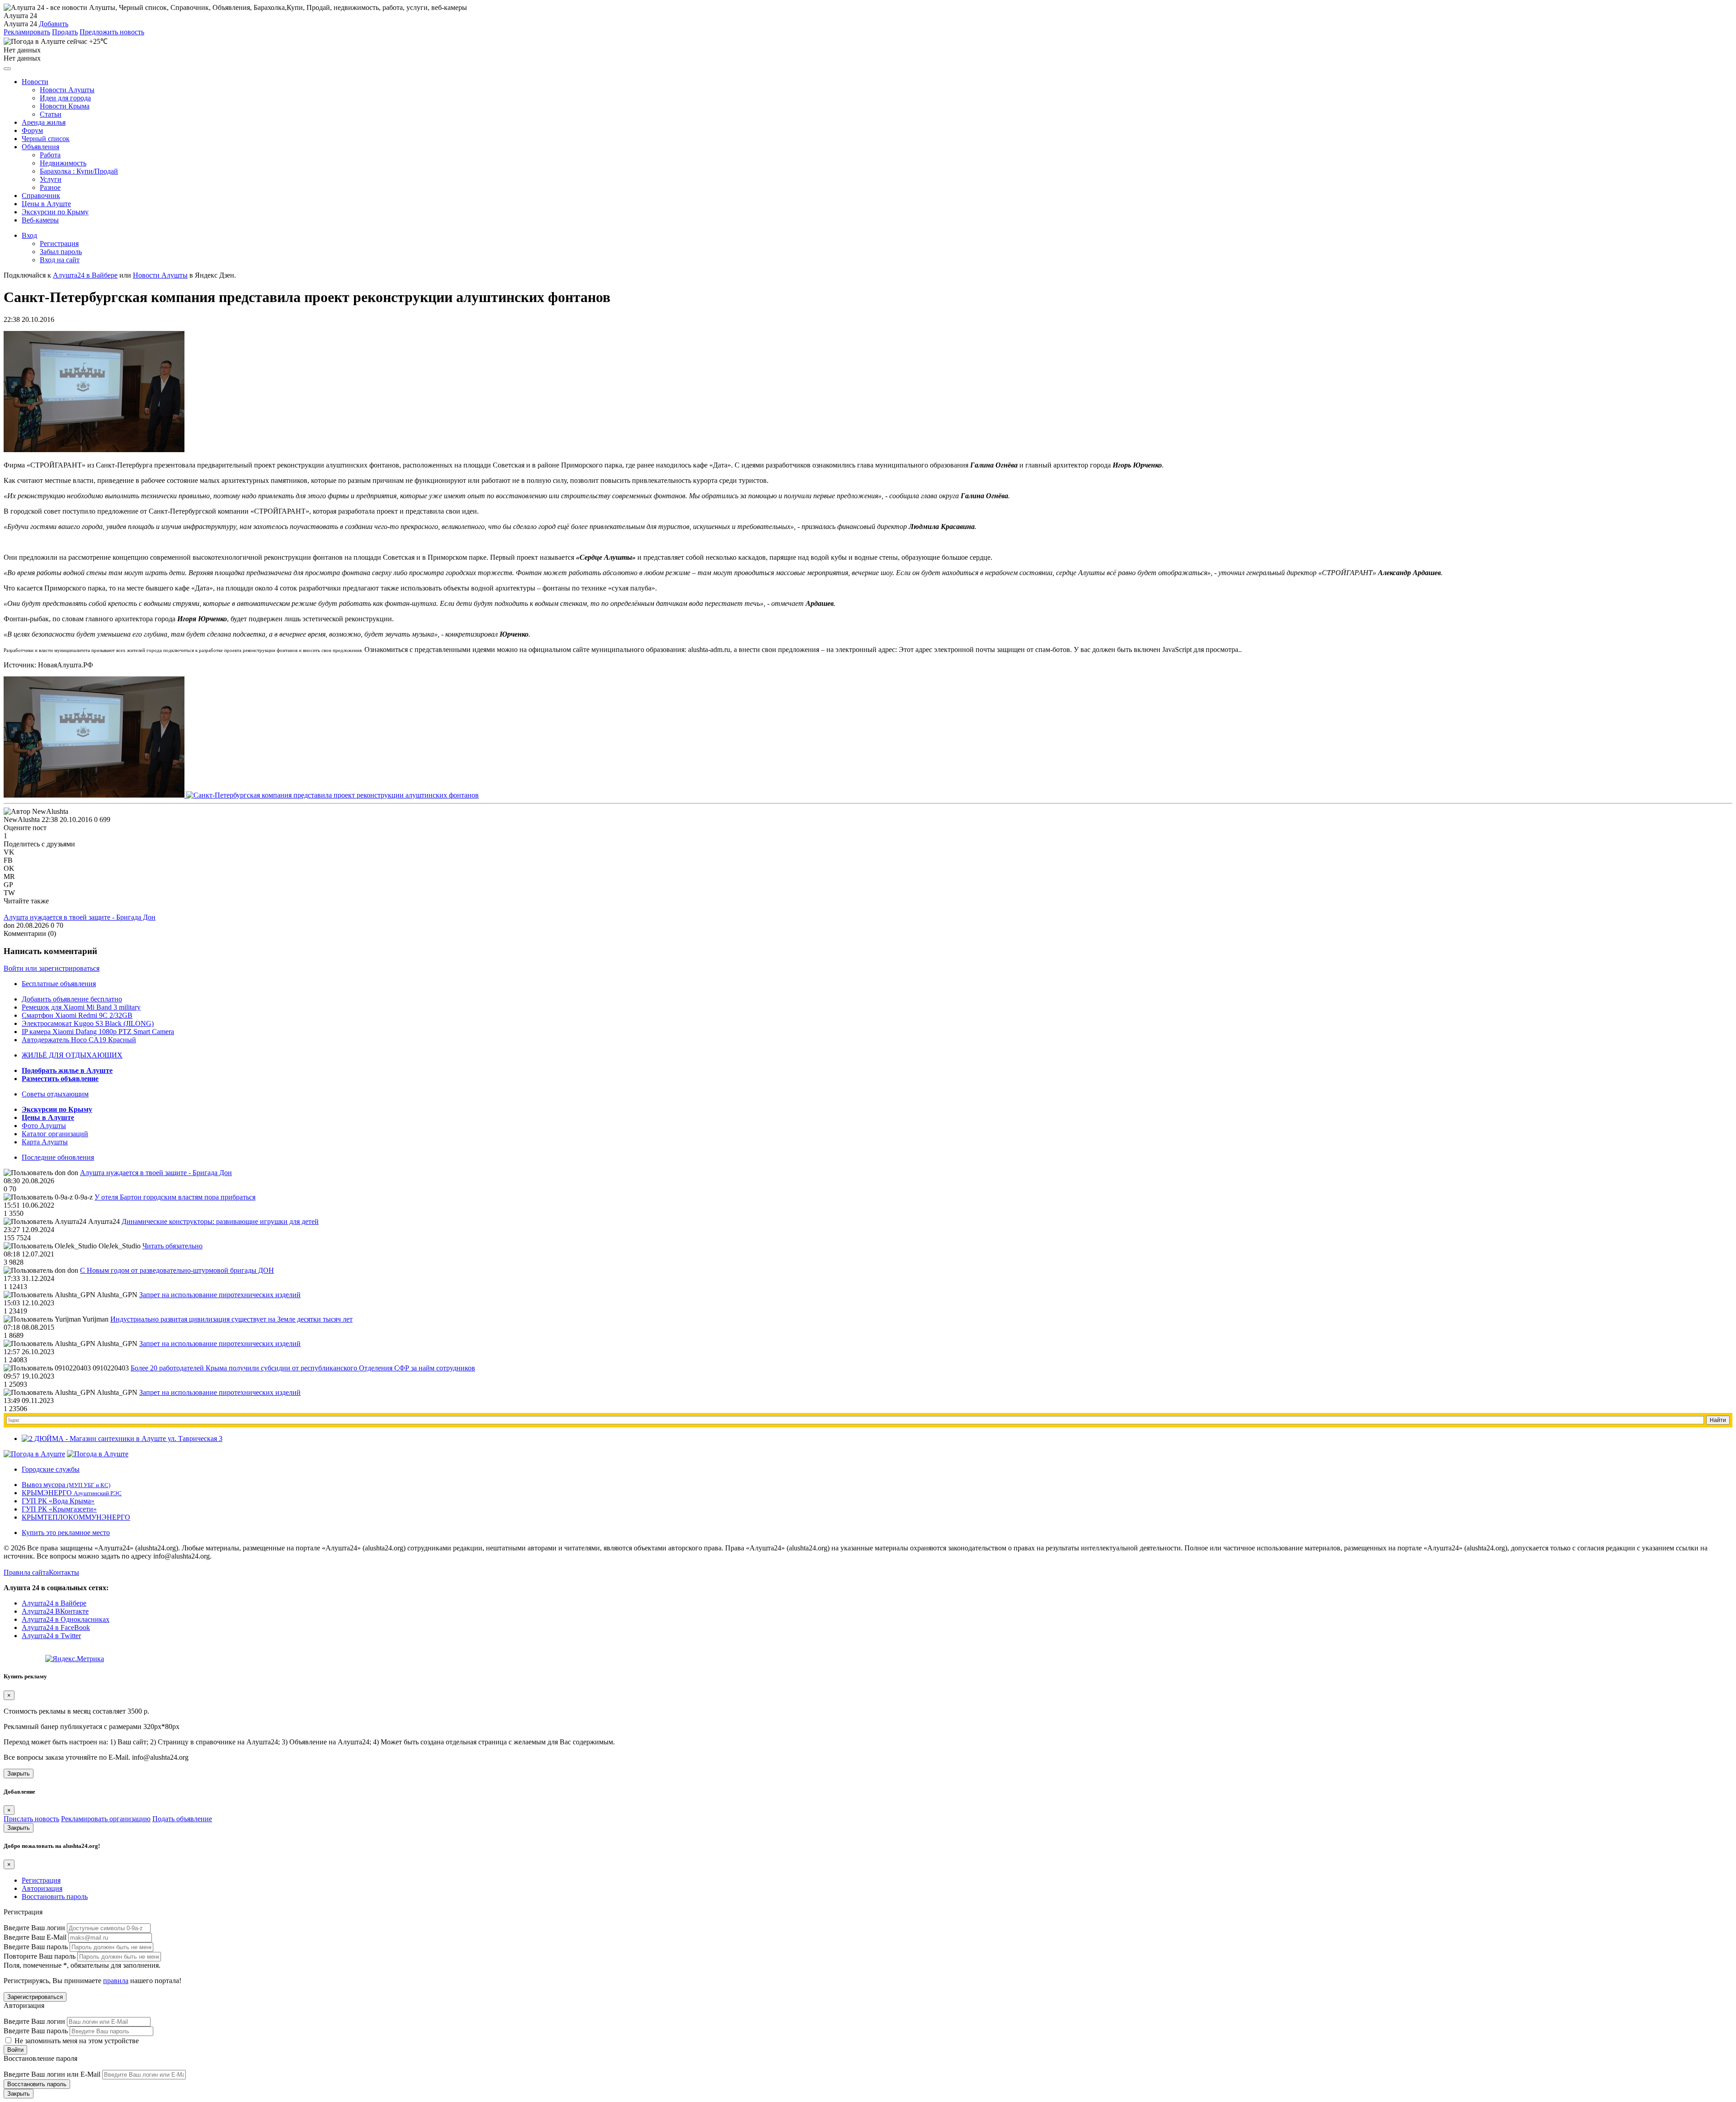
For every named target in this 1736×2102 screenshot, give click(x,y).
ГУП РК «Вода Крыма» (58, 1501)
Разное (50, 187)
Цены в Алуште (46, 204)
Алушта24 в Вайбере (54, 1603)
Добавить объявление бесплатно (72, 999)
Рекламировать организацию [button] (106, 1819)
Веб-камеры (40, 220)
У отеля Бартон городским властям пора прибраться (175, 1197)
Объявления (40, 147)
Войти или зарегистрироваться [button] (52, 968)
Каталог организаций (55, 1134)
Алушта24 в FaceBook (56, 1627)
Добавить (54, 24)
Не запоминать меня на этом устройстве (76, 2041)
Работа (50, 155)
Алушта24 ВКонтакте (55, 1611)
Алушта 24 (20, 24)
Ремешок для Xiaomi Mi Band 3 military (81, 1007)
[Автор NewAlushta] (36, 812)
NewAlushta (22, 820)
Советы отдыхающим (55, 1094)
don (9, 925)
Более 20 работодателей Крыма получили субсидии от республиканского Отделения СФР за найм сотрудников (303, 1368)
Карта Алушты (45, 1142)
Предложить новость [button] (112, 32)
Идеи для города (65, 98)
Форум (32, 130)
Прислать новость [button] (31, 1819)
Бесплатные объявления (59, 984)
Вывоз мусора (66, 1485)
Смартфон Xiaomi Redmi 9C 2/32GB (77, 1015)
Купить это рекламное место (66, 1533)
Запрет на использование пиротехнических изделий (220, 1295)
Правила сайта (26, 1572)
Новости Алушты (67, 90)
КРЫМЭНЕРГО (72, 1493)
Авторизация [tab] (42, 1888)
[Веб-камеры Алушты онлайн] (98, 1454)
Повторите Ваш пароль (40, 1956)
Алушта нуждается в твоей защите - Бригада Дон (80, 917)
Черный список (46, 139)
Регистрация (59, 243)
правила (116, 1981)
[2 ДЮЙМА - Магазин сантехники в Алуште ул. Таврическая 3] (122, 1438)
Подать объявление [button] (182, 1819)
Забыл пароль (61, 252)
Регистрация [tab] (41, 1880)
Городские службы (51, 1469)
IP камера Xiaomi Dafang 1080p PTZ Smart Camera (98, 1032)
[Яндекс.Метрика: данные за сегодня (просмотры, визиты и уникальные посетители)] (75, 1659)
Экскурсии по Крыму (55, 212)
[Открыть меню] (7, 69)
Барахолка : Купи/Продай (79, 171)
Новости (35, 82)
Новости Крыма (65, 106)
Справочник (41, 196)
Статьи (51, 114)
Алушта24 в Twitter (51, 1636)
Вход (29, 235)
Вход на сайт (60, 260)
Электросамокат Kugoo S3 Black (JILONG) (88, 1023)
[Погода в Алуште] (34, 1454)
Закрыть (19, 1774)
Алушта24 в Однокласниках (66, 1619)
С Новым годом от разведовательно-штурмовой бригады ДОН (177, 1270)
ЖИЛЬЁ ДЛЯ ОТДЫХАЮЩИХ (72, 1055)
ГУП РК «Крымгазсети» (59, 1509)
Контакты (64, 1572)
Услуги (51, 179)
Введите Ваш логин (34, 1928)
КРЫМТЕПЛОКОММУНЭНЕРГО (76, 1517)
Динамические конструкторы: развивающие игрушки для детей (220, 1221)
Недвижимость (63, 163)
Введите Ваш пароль (36, 1947)
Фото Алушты (44, 1126)
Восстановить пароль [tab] (55, 1897)
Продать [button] (65, 32)
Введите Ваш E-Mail (35, 1937)
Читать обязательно (172, 1246)
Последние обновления (58, 1157)
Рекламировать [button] (27, 32)
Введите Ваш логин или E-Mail (52, 2074)
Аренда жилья (44, 122)
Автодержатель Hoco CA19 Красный (79, 1040)
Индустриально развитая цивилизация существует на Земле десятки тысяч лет (231, 1319)
